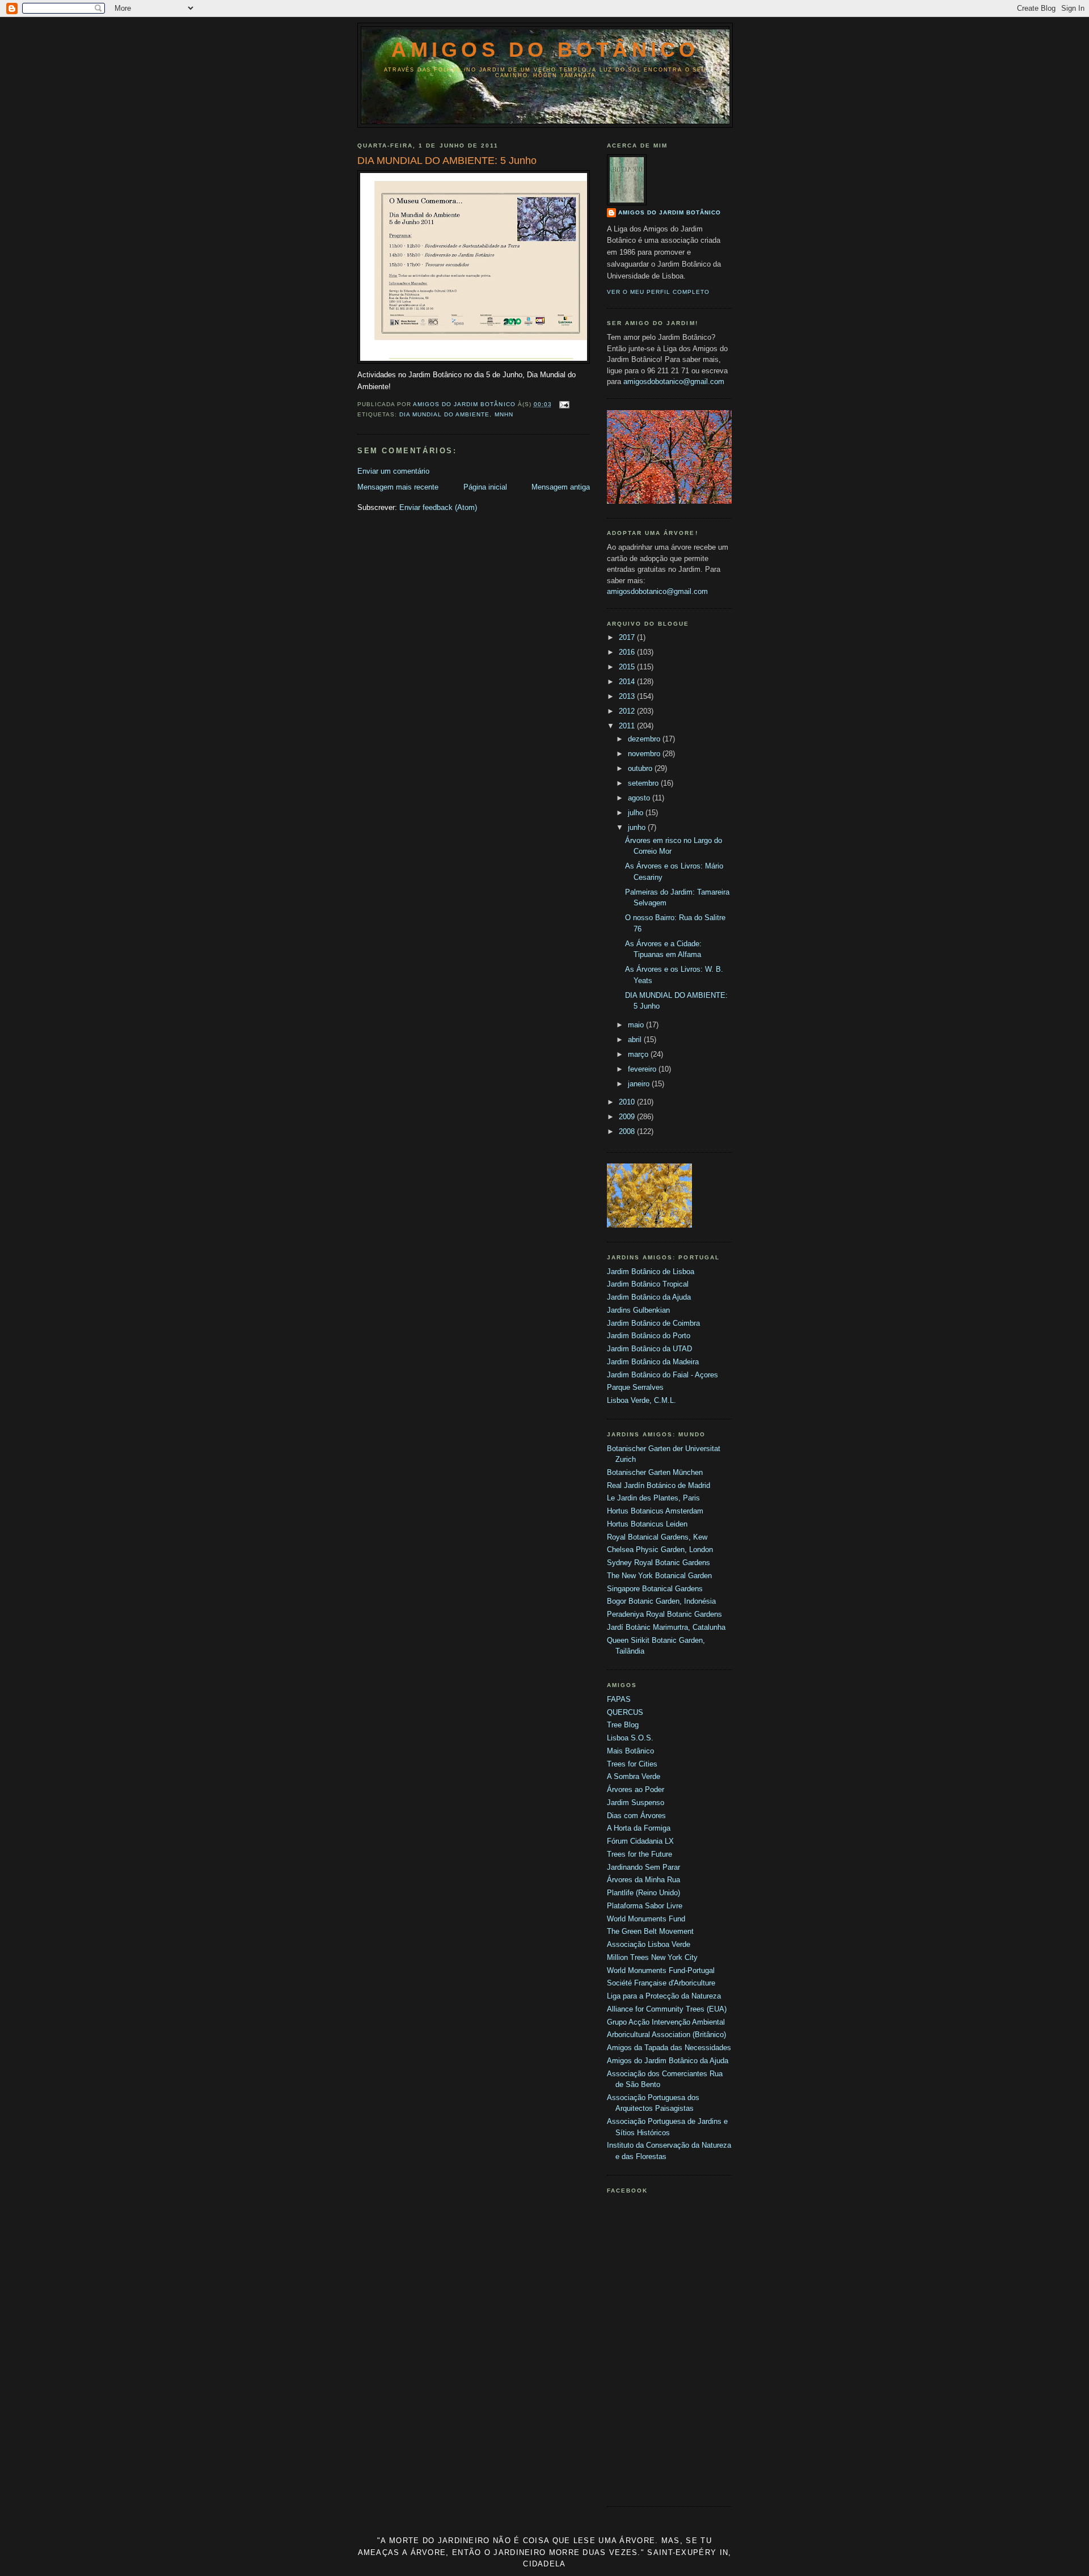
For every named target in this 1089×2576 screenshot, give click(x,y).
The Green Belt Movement (650, 1931)
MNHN (504, 414)
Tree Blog (623, 1725)
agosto (640, 798)
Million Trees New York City (652, 1957)
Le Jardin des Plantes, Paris (653, 1498)
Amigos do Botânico (545, 50)
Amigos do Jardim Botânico (670, 212)
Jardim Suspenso (636, 1803)
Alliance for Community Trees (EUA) (667, 2009)
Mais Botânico (630, 1751)
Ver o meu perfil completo (658, 292)
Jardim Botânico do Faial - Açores (662, 1375)
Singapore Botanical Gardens (655, 1589)
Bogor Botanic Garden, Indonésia (661, 1601)
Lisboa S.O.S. (630, 1738)
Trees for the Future (640, 1854)
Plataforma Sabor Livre (645, 1906)
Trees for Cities (632, 1764)
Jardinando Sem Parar (643, 1867)
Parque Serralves (635, 1387)
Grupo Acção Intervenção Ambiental (666, 2022)
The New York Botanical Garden (659, 1576)
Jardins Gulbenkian (638, 1310)
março (639, 1054)
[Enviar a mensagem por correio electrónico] (564, 404)
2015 (628, 667)
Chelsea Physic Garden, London (660, 1550)
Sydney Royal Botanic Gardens (659, 1563)
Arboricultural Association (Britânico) (666, 2035)
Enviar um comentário (393, 471)
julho (637, 813)
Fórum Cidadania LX (640, 1841)
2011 (628, 726)
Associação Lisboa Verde (649, 1944)
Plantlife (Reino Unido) (643, 1893)
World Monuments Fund (646, 1919)
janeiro (640, 1084)
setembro (644, 783)
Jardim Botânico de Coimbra (653, 1323)
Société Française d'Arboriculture (661, 1983)
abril (636, 1040)
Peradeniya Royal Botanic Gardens (664, 1614)
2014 (628, 682)
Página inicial (485, 487)
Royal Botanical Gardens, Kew (657, 1537)
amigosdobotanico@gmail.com (674, 381)
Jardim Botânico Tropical (648, 1284)
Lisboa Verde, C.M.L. (641, 1400)
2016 (628, 652)
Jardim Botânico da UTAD (649, 1349)
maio (637, 1025)
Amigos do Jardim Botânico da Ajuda (668, 2061)
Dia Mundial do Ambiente (444, 414)
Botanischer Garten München (655, 1472)
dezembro (645, 739)
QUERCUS (625, 1712)
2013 (628, 696)
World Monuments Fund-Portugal (661, 1970)
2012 (628, 711)
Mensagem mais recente (398, 487)
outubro (641, 768)
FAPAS (619, 1699)
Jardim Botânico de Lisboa (651, 1272)
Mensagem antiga (561, 487)
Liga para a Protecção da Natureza (664, 1996)
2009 (628, 1117)
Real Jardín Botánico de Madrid (659, 1485)
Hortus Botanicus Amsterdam (655, 1511)
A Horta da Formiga (639, 1828)
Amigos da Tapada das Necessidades (669, 2048)
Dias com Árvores (636, 1816)
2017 (628, 637)
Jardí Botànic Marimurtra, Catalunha (666, 1627)
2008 (628, 1131)
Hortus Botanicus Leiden (647, 1524)
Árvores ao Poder (636, 1789)
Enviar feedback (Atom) (438, 507)
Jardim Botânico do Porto (649, 1336)
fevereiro (643, 1069)
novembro (645, 754)
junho (638, 827)
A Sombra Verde (634, 1776)
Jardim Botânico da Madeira (653, 1362)
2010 (628, 1102)
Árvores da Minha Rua (643, 1880)
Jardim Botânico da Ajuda (649, 1297)
